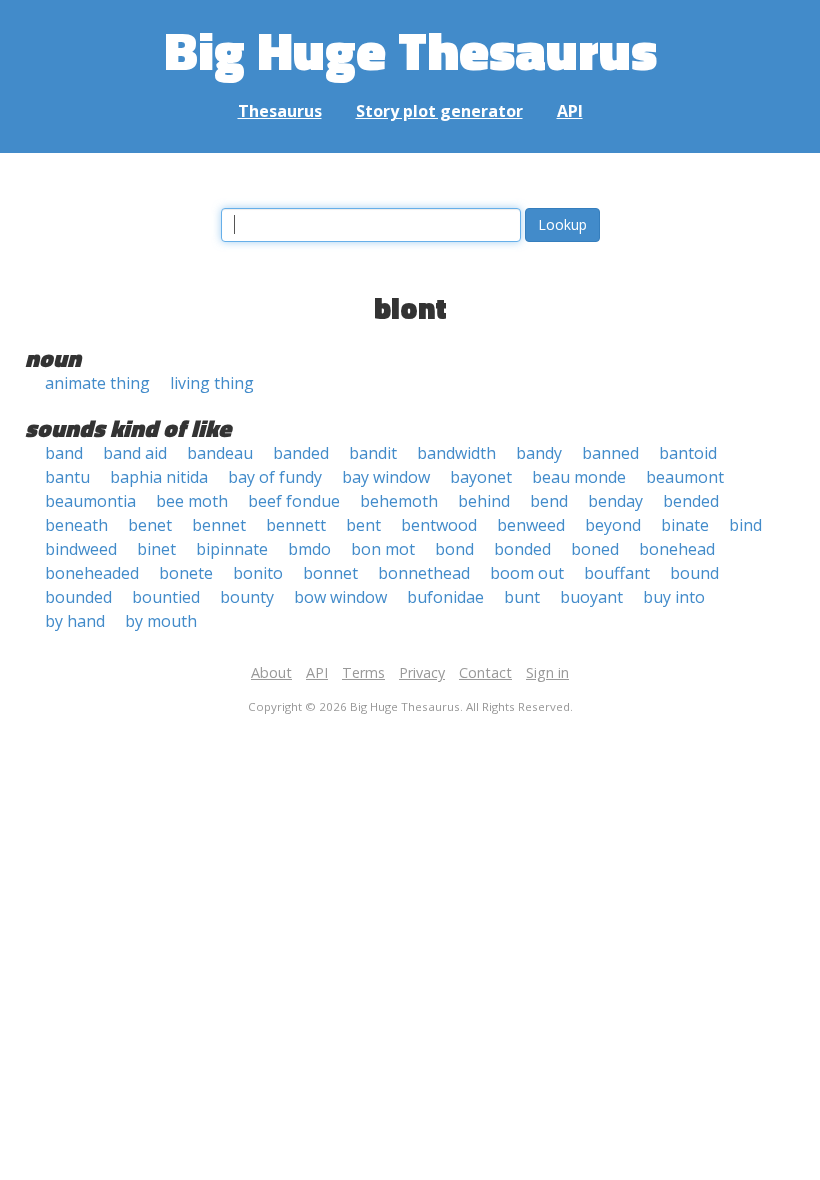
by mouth (161, 621)
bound (694, 573)
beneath (76, 525)
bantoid (688, 453)
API (570, 111)
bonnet (330, 573)
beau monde (579, 477)
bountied (166, 597)
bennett (296, 525)
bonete (186, 573)
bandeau (220, 453)
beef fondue (294, 501)
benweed (531, 525)
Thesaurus (280, 111)
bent (363, 525)
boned (595, 549)
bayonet (481, 477)
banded (301, 453)
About (271, 672)
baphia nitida (159, 477)
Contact (485, 672)
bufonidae (445, 597)
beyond (613, 525)
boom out (527, 573)
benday (615, 501)
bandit (373, 453)
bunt (522, 597)
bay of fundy (275, 477)
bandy (539, 453)
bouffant (617, 573)
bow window (340, 597)
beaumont (685, 477)
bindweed (81, 549)
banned (610, 453)
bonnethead (424, 573)
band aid (135, 453)
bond (454, 549)
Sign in (547, 672)
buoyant (591, 597)
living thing (212, 383)
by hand (75, 621)
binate (685, 525)
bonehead (677, 549)
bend (549, 501)
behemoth (399, 501)
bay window (386, 477)
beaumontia (90, 501)
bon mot (383, 549)
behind (484, 501)
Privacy (422, 672)
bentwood (439, 525)
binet (156, 549)
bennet (219, 525)
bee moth (192, 501)
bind (745, 525)
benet (150, 525)
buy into (674, 597)
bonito (258, 573)
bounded (78, 597)
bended (691, 501)
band (64, 453)
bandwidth (456, 453)
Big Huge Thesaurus (410, 49)
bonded (522, 549)
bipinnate (232, 549)
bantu (67, 477)
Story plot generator (439, 111)
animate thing (97, 383)
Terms (363, 672)
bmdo (309, 549)
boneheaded (92, 573)
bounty (247, 597)
